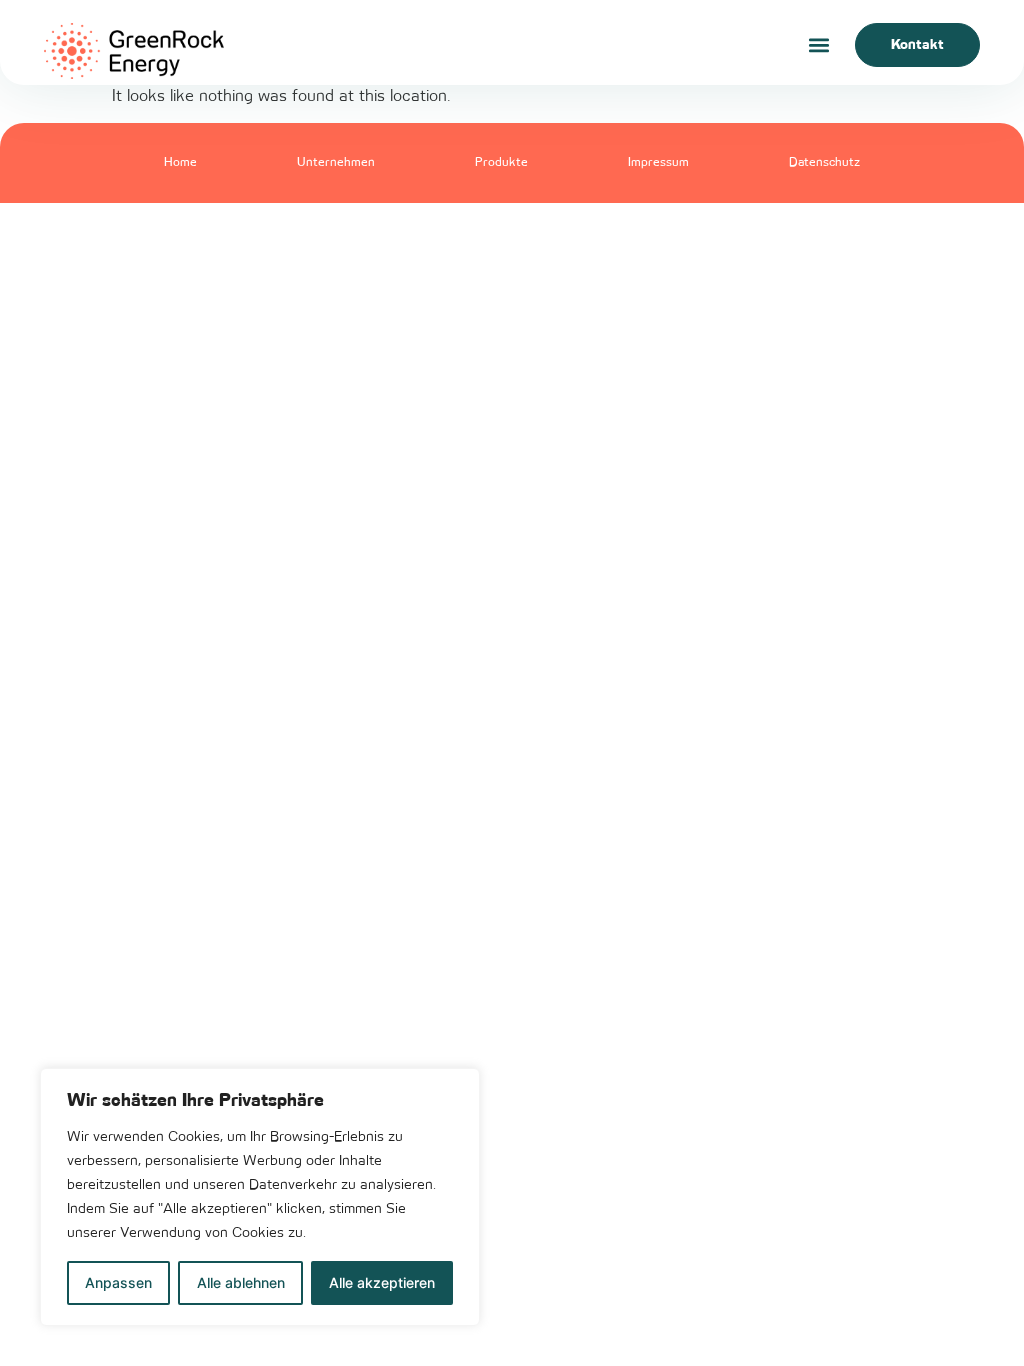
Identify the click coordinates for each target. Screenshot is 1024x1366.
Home (180, 163)
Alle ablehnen (241, 1282)
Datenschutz (824, 163)
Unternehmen (336, 163)
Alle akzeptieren (382, 1282)
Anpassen (118, 1282)
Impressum (658, 163)
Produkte (501, 163)
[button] (818, 45)
